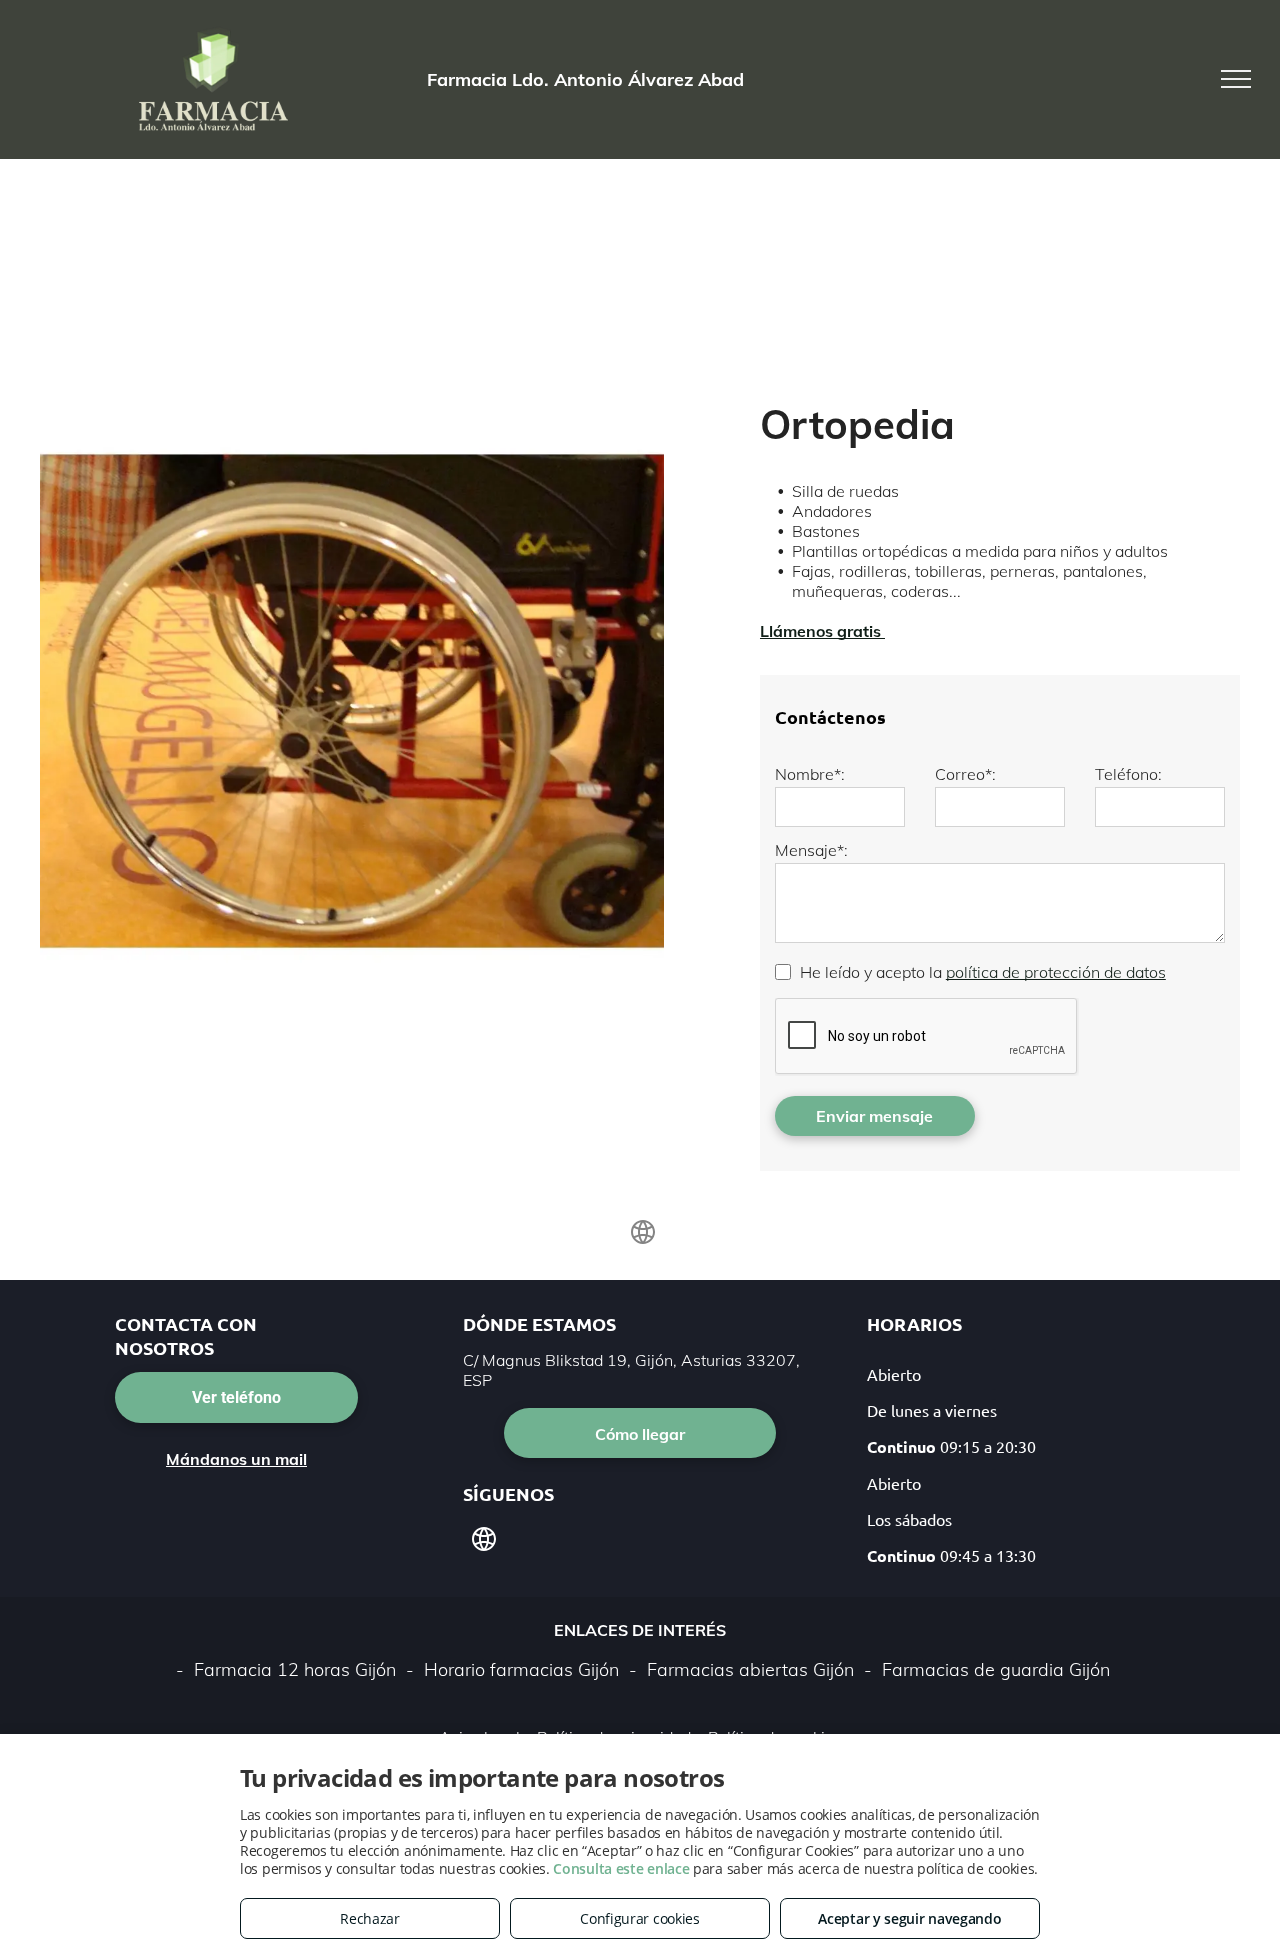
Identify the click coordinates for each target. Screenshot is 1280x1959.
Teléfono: (1128, 774)
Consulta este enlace (621, 1868)
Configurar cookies (640, 1918)
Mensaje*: (811, 850)
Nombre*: (810, 774)
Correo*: (965, 774)
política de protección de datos (1056, 972)
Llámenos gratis (822, 631)
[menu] (1236, 79)
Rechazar (370, 1918)
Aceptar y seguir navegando (909, 1918)
